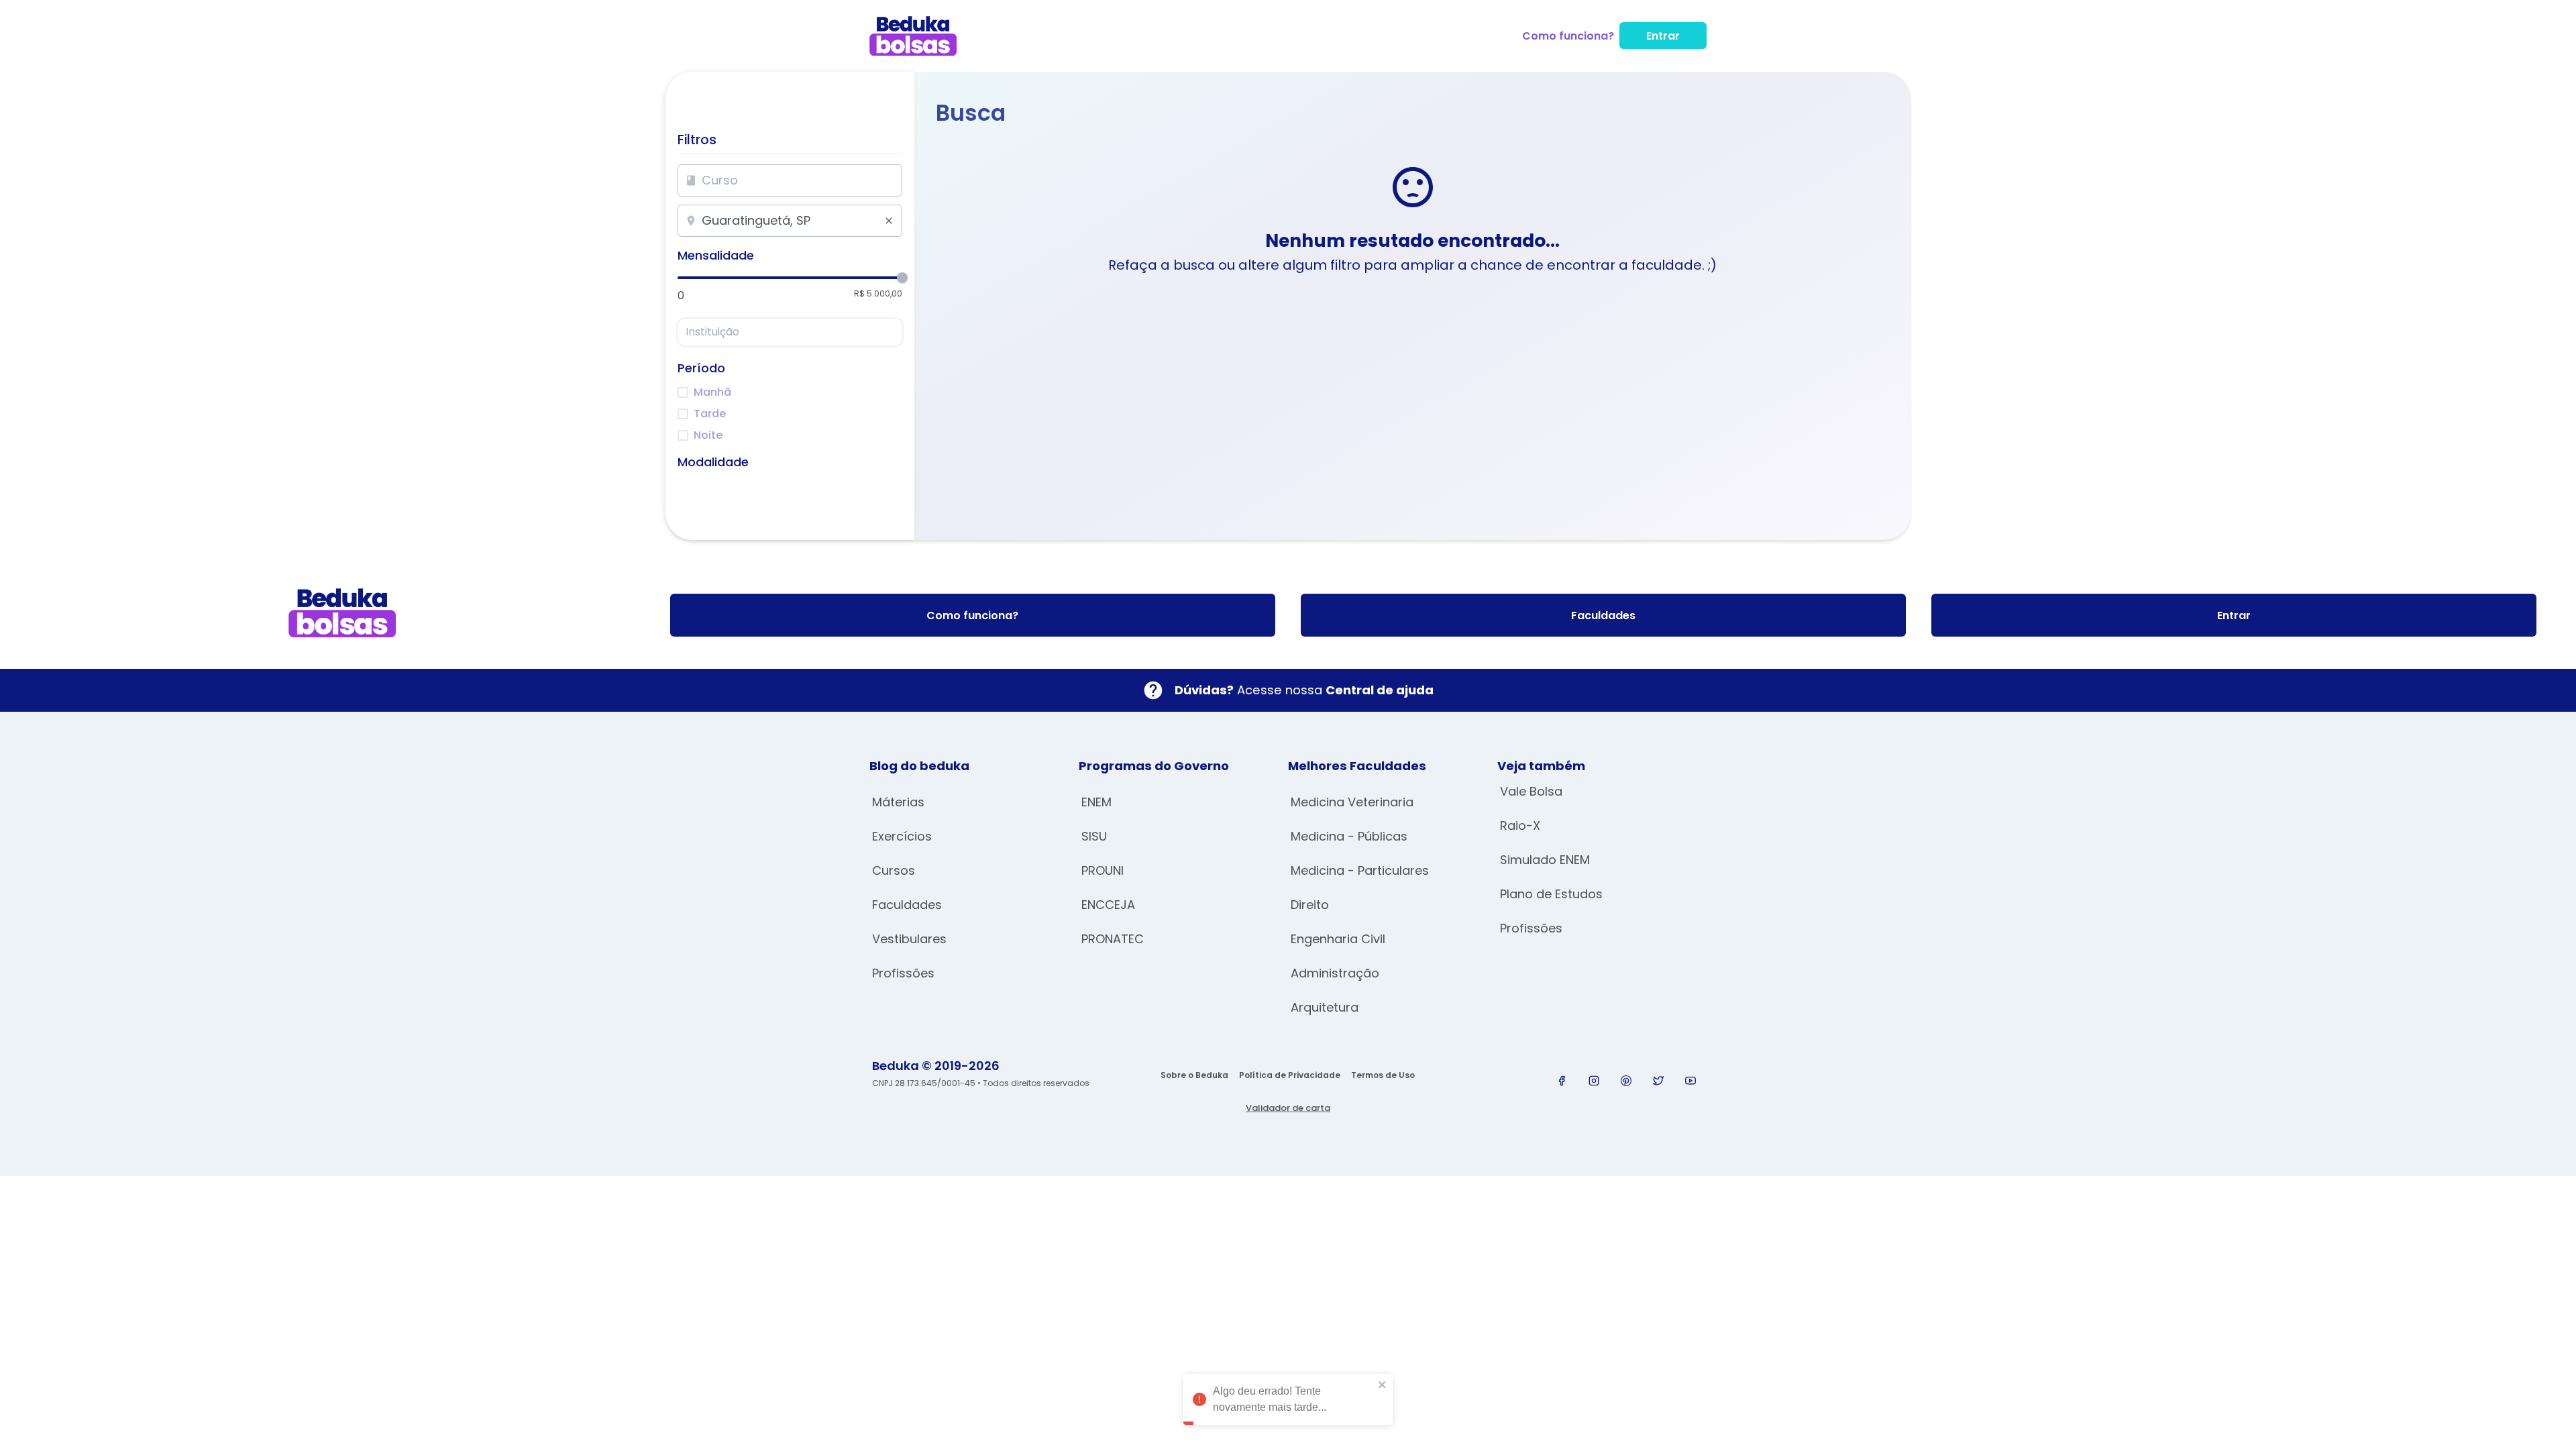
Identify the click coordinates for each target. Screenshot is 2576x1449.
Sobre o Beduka (1194, 1075)
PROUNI (1103, 870)
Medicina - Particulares (1360, 870)
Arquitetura (1325, 1007)
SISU (1094, 836)
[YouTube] (1690, 1081)
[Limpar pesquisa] (889, 221)
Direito (1310, 905)
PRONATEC (1113, 939)
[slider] (902, 278)
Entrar (1663, 36)
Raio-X (1520, 825)
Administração (1335, 973)
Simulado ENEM (1545, 860)
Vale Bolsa (1531, 791)
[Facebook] (1562, 1081)
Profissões (903, 973)
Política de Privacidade (1290, 1075)
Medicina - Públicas (1349, 836)
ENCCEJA (1108, 905)
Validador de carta (1288, 1108)
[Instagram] (1594, 1081)
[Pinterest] (1626, 1081)
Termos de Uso (1383, 1075)
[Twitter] (1658, 1081)
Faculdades (1603, 615)
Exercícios (902, 836)
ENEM (1096, 802)
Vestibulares (909, 939)
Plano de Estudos (1551, 894)
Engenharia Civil (1338, 939)
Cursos (894, 870)
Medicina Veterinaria (1352, 802)
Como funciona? (1568, 36)
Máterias (898, 802)
